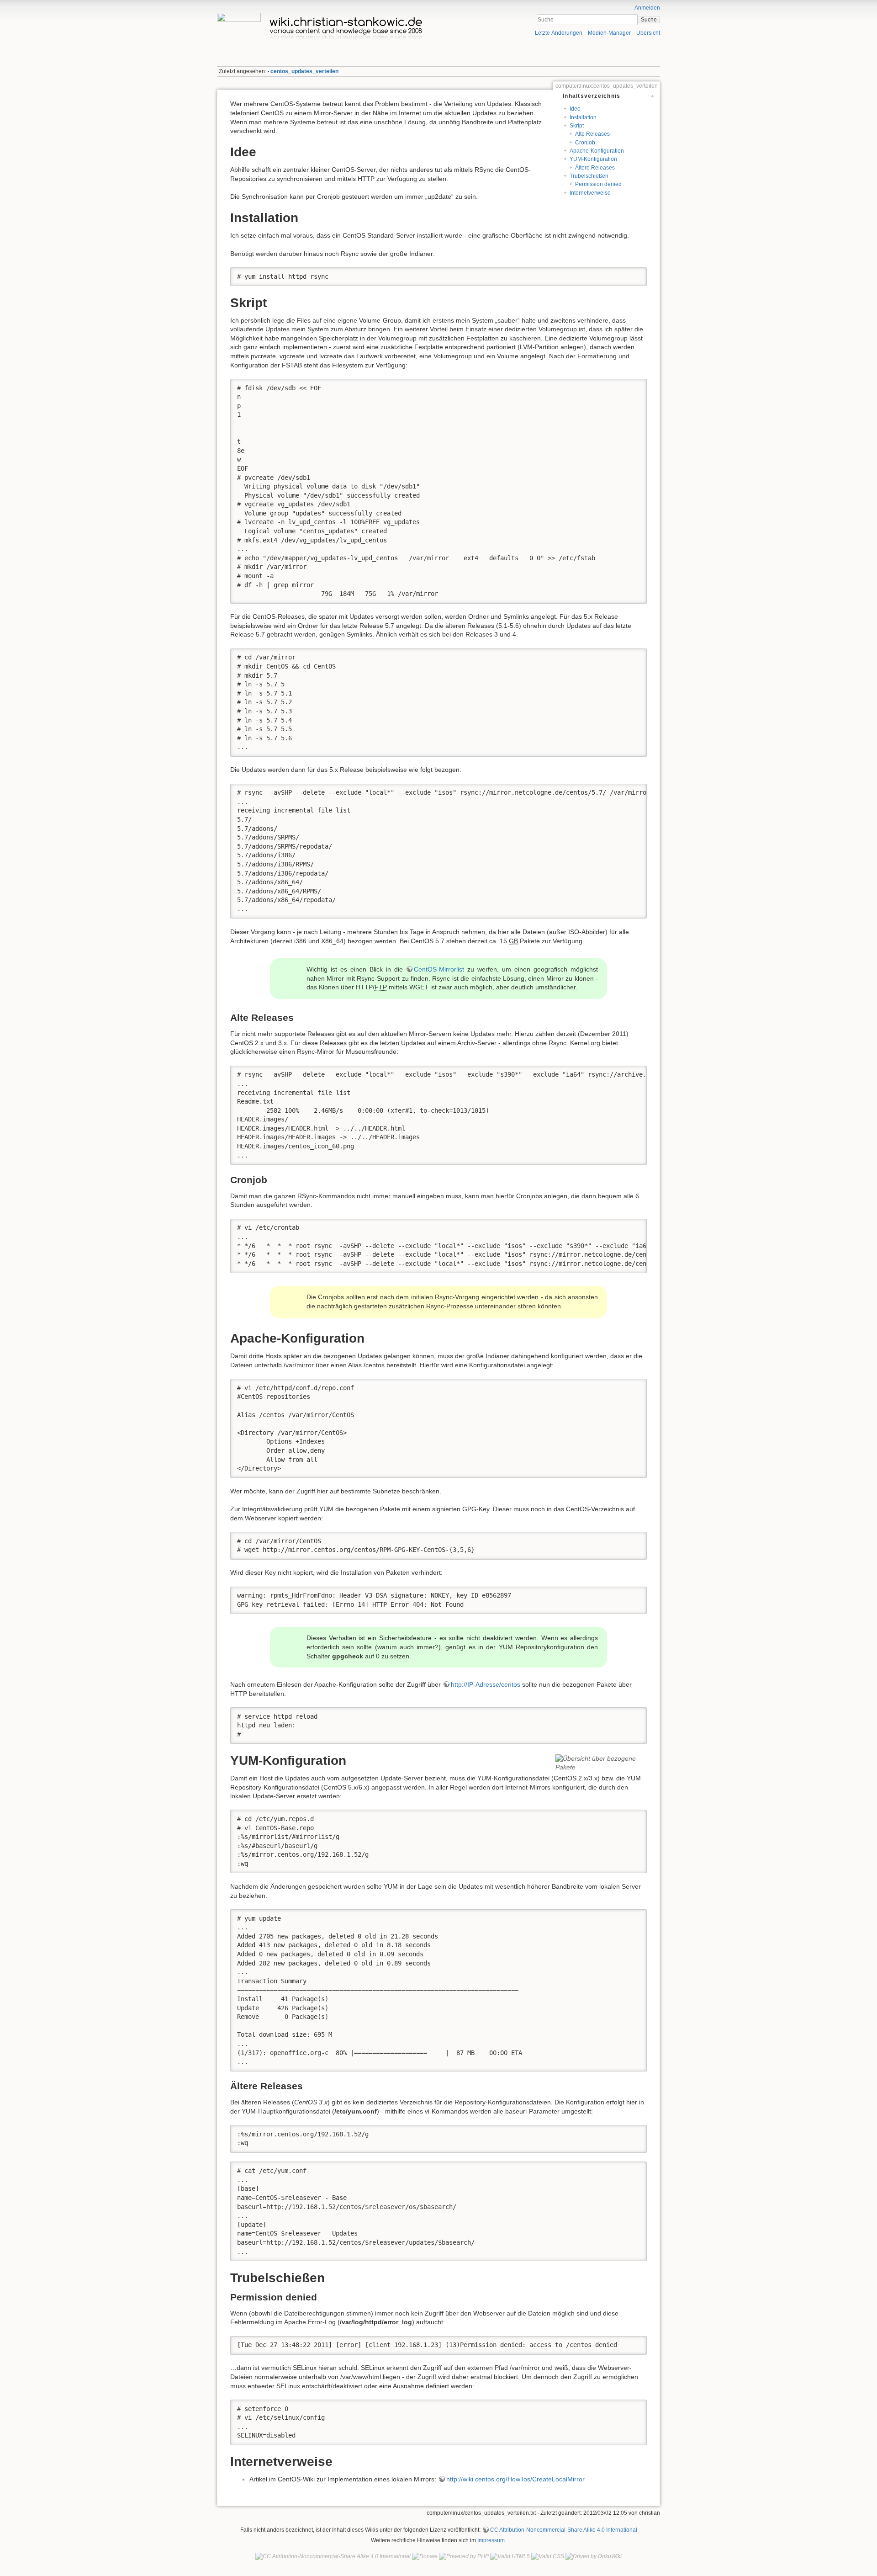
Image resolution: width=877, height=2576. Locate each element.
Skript (577, 126)
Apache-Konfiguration (597, 151)
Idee (575, 109)
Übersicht (648, 33)
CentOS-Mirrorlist (439, 969)
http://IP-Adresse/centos (486, 1684)
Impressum (491, 2540)
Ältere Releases (595, 168)
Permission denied (598, 184)
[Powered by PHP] (464, 2556)
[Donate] (425, 2556)
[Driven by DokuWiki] (594, 2556)
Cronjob (585, 143)
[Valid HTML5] (510, 2556)
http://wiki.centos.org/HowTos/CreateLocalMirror (515, 2479)
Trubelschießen (589, 176)
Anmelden (647, 8)
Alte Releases (592, 134)
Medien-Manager (609, 33)
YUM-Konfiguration (593, 159)
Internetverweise (590, 193)
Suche (649, 20)
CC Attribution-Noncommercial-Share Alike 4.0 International (564, 2530)
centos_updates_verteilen (304, 71)
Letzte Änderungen (559, 33)
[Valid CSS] (548, 2556)
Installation (583, 117)
